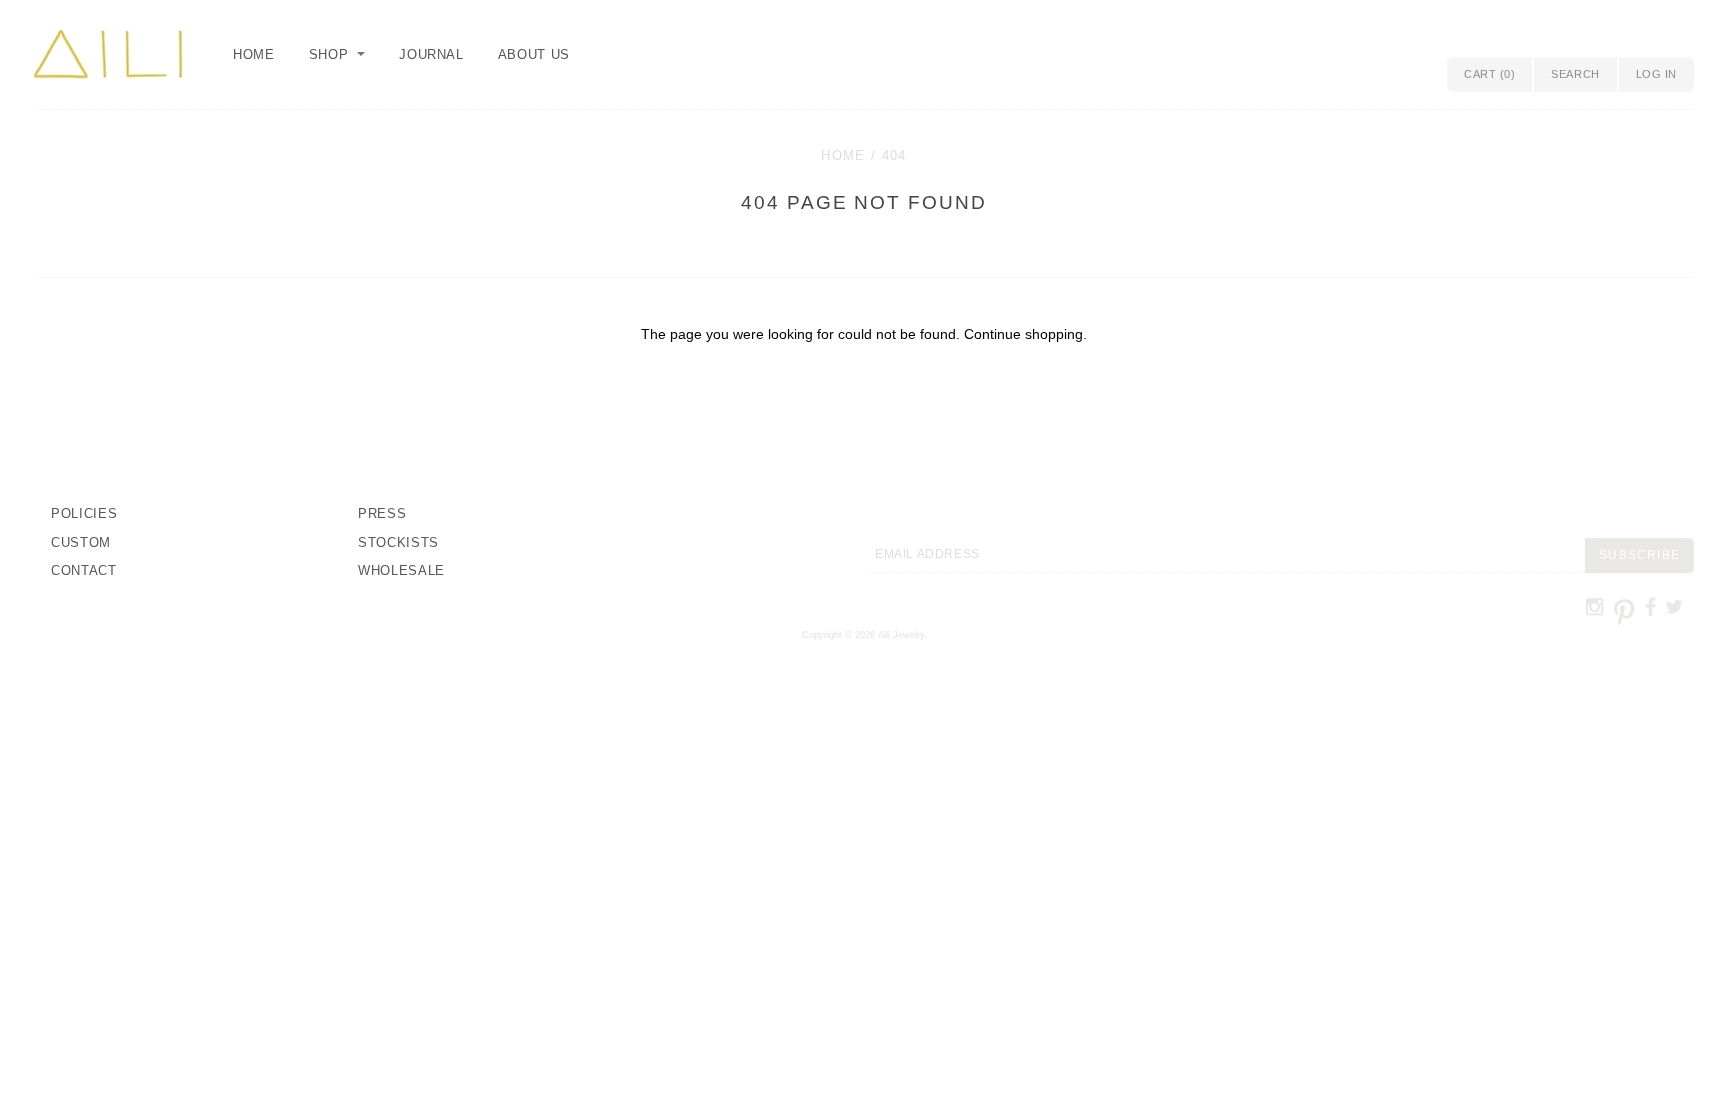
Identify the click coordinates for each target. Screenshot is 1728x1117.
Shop (329, 54)
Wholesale (401, 570)
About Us (534, 54)
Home (254, 54)
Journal (431, 54)
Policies (84, 513)
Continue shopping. (1025, 334)
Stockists (398, 542)
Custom (81, 542)
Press (382, 513)
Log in (1656, 74)
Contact (84, 570)
